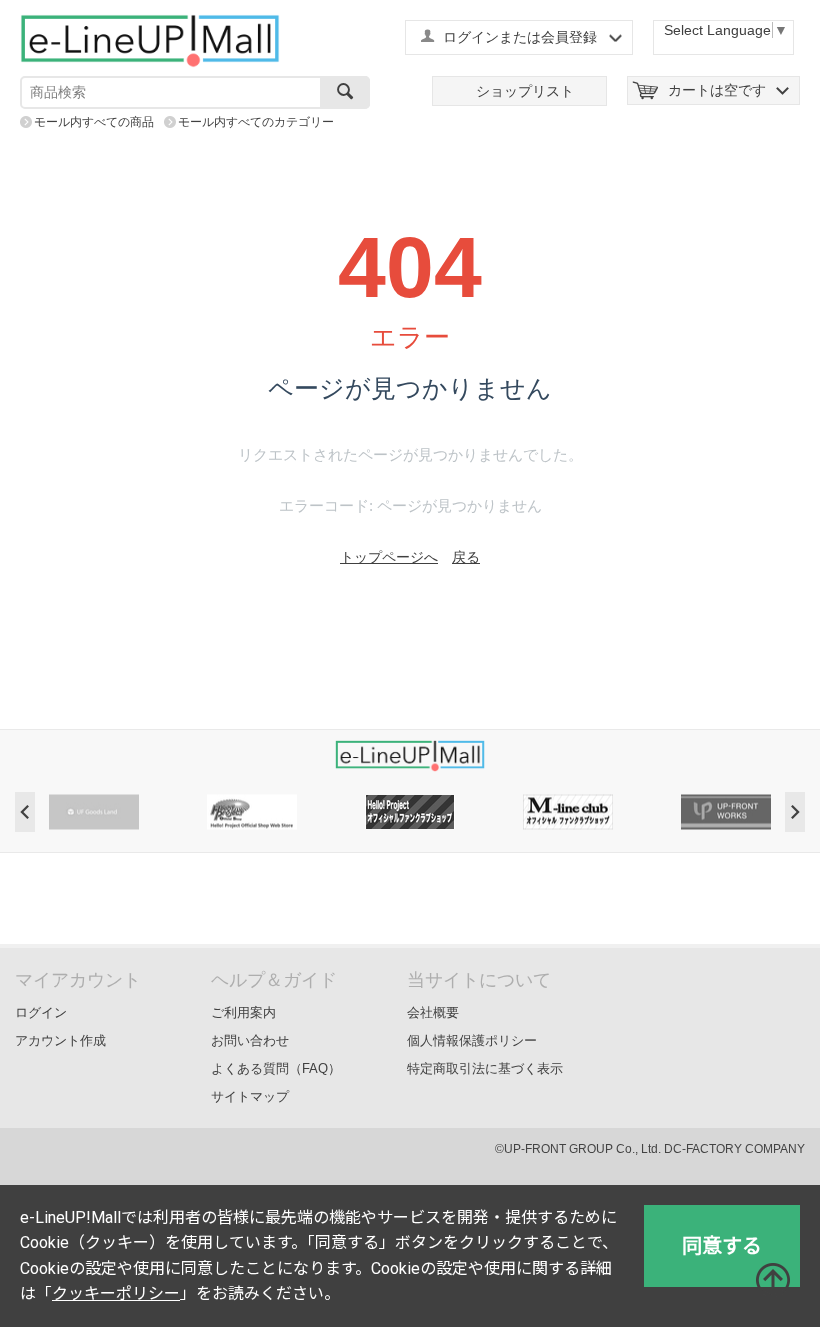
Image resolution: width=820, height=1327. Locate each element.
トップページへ (389, 557)
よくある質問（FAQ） (276, 1068)
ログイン (41, 1012)
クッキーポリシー (116, 1293)
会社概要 (433, 1012)
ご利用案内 (243, 1012)
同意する (722, 1246)
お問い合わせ (250, 1040)
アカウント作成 (60, 1040)
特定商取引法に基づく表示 (485, 1068)
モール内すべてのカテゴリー (256, 122)
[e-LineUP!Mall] (150, 40)
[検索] (345, 92)
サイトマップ (250, 1096)
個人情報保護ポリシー (472, 1040)
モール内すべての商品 (94, 122)
